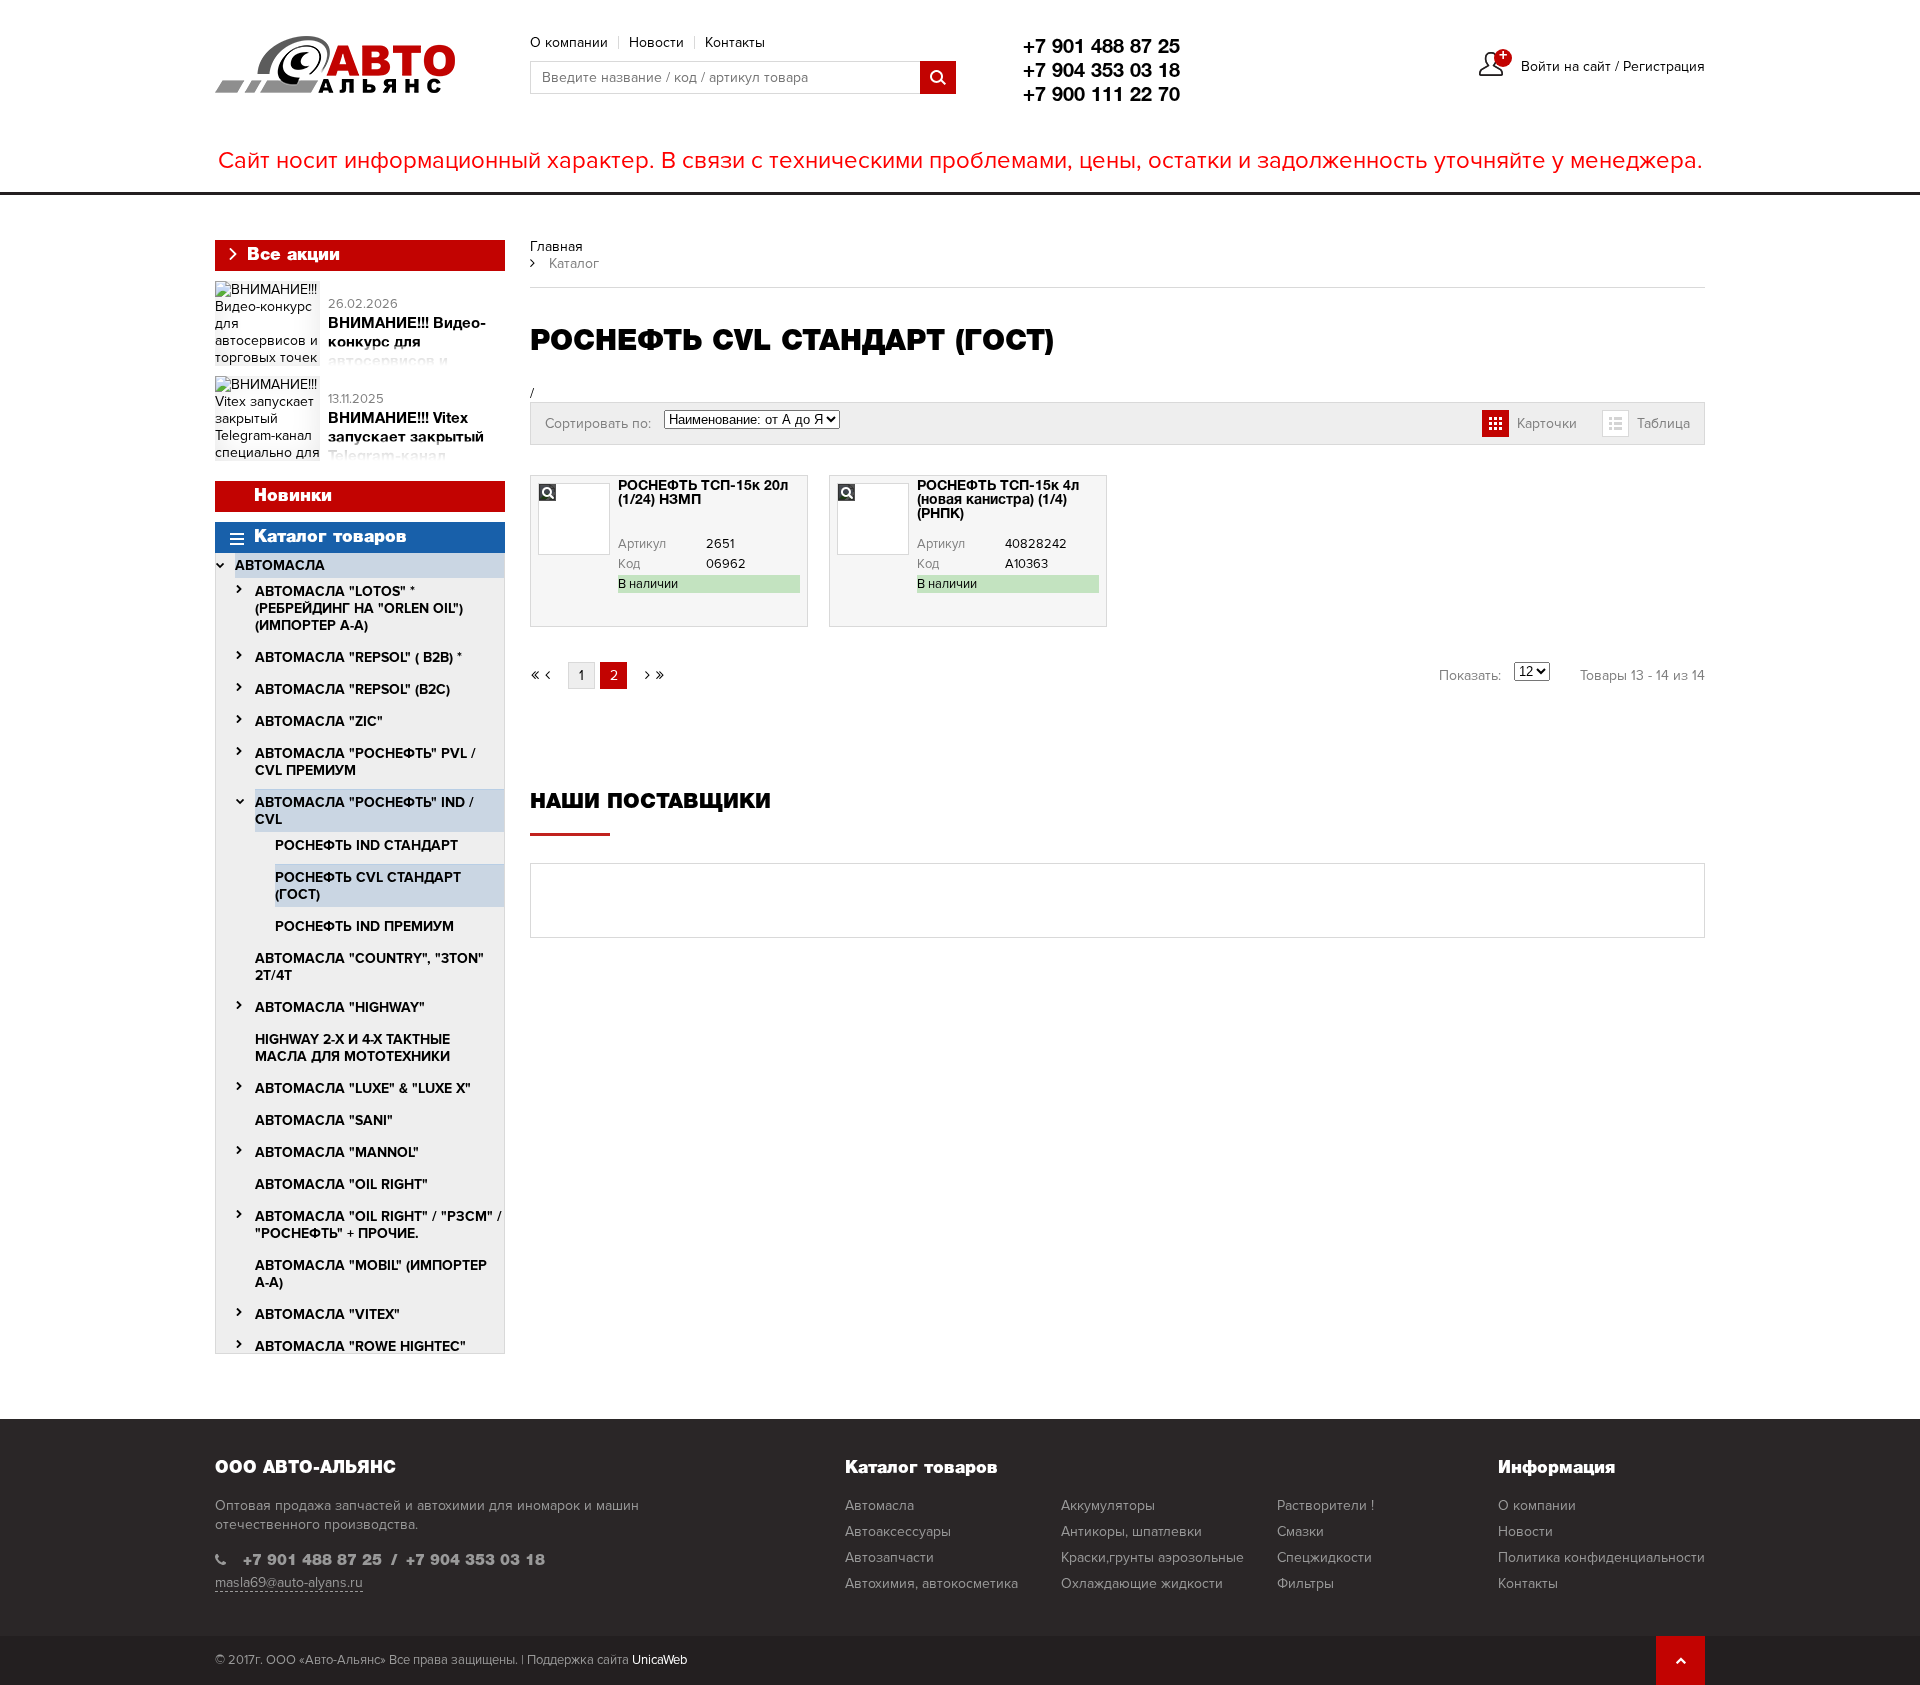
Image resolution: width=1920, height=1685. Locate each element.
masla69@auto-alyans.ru (289, 1582)
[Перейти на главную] (335, 64)
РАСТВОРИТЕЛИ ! (1325, 1505)
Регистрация (1664, 66)
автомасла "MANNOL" (337, 1152)
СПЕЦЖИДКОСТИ (1324, 1557)
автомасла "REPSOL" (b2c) (352, 689)
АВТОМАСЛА (280, 565)
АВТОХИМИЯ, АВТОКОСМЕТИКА (931, 1583)
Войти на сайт (1566, 66)
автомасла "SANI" (324, 1120)
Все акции (290, 255)
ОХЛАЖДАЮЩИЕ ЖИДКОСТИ (1142, 1583)
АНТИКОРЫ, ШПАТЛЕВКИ (1131, 1531)
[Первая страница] (535, 675)
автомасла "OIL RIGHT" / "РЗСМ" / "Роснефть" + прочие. (378, 1225)
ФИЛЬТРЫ (1305, 1583)
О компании (569, 42)
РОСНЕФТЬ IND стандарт (366, 845)
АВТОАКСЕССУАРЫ (898, 1531)
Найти (938, 77)
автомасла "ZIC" (319, 721)
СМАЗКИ (1300, 1531)
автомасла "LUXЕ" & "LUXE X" (363, 1088)
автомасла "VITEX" (327, 1314)
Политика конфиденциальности (1601, 1557)
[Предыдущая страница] (554, 675)
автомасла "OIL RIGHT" (341, 1184)
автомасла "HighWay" (340, 1007)
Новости (656, 42)
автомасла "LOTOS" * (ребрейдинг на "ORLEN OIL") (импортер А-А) (359, 608)
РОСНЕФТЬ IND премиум (364, 926)
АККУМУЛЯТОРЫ (1108, 1505)
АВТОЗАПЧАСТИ (889, 1557)
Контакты (735, 42)
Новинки (293, 496)
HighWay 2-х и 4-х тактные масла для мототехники (352, 1048)
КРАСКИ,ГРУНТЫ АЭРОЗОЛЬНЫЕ (1152, 1557)
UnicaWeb (659, 1660)
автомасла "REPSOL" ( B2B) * (358, 657)
